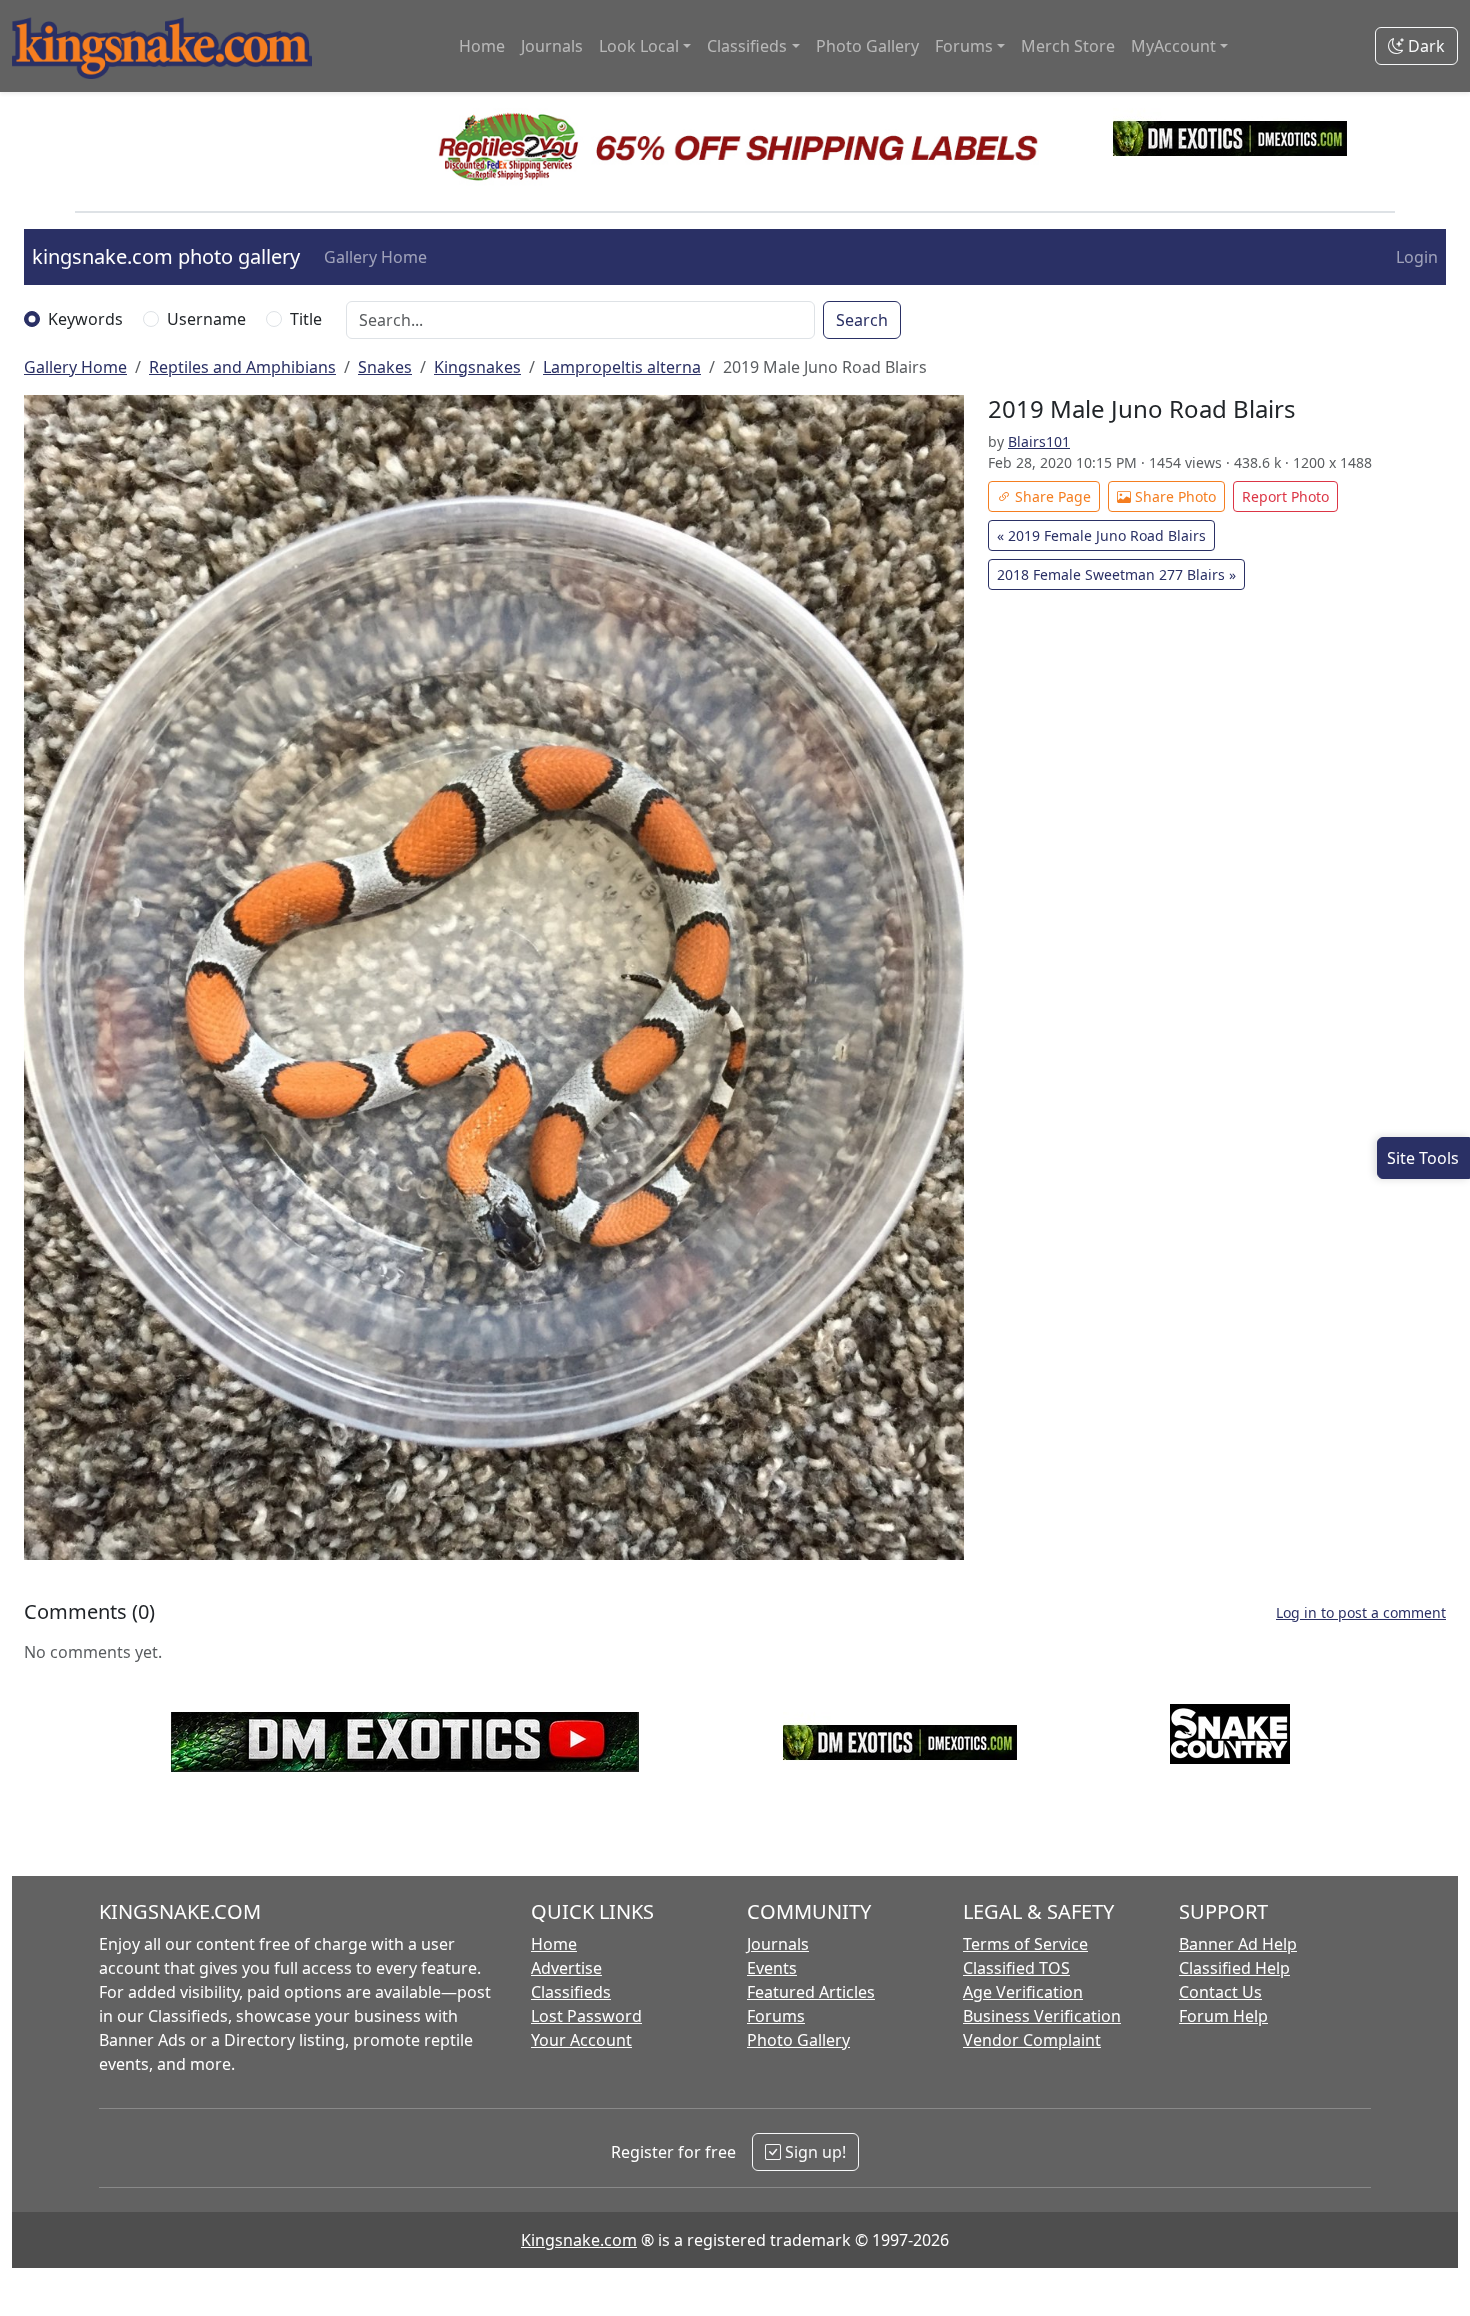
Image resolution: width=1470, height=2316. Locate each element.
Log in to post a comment (1361, 1612)
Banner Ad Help (1238, 1944)
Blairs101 (1039, 441)
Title (306, 319)
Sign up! (813, 2152)
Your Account (581, 2040)
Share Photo (1173, 496)
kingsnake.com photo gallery (166, 256)
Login (1417, 257)
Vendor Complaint (1032, 2040)
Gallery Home (375, 257)
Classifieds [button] (747, 46)
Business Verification (1042, 2016)
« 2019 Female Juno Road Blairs (1101, 535)
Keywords (85, 319)
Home (482, 46)
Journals (552, 46)
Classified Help (1234, 1968)
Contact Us (1220, 1992)
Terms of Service (1025, 1944)
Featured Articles (811, 1992)
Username (206, 319)
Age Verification (1023, 1992)
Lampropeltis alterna (622, 367)
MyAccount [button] (1173, 46)
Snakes (385, 367)
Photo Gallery (867, 46)
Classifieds (571, 1992)
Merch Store (1068, 46)
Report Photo (1285, 496)
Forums (776, 2016)
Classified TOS (1016, 1968)
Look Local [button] (639, 46)
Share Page (1051, 496)
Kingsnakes (477, 367)
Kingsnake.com (579, 2240)
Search (862, 320)
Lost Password (586, 2016)
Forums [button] (964, 46)
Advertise (566, 1968)
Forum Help (1223, 2016)
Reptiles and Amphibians (242, 367)
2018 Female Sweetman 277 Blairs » (1116, 574)
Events (772, 1968)
